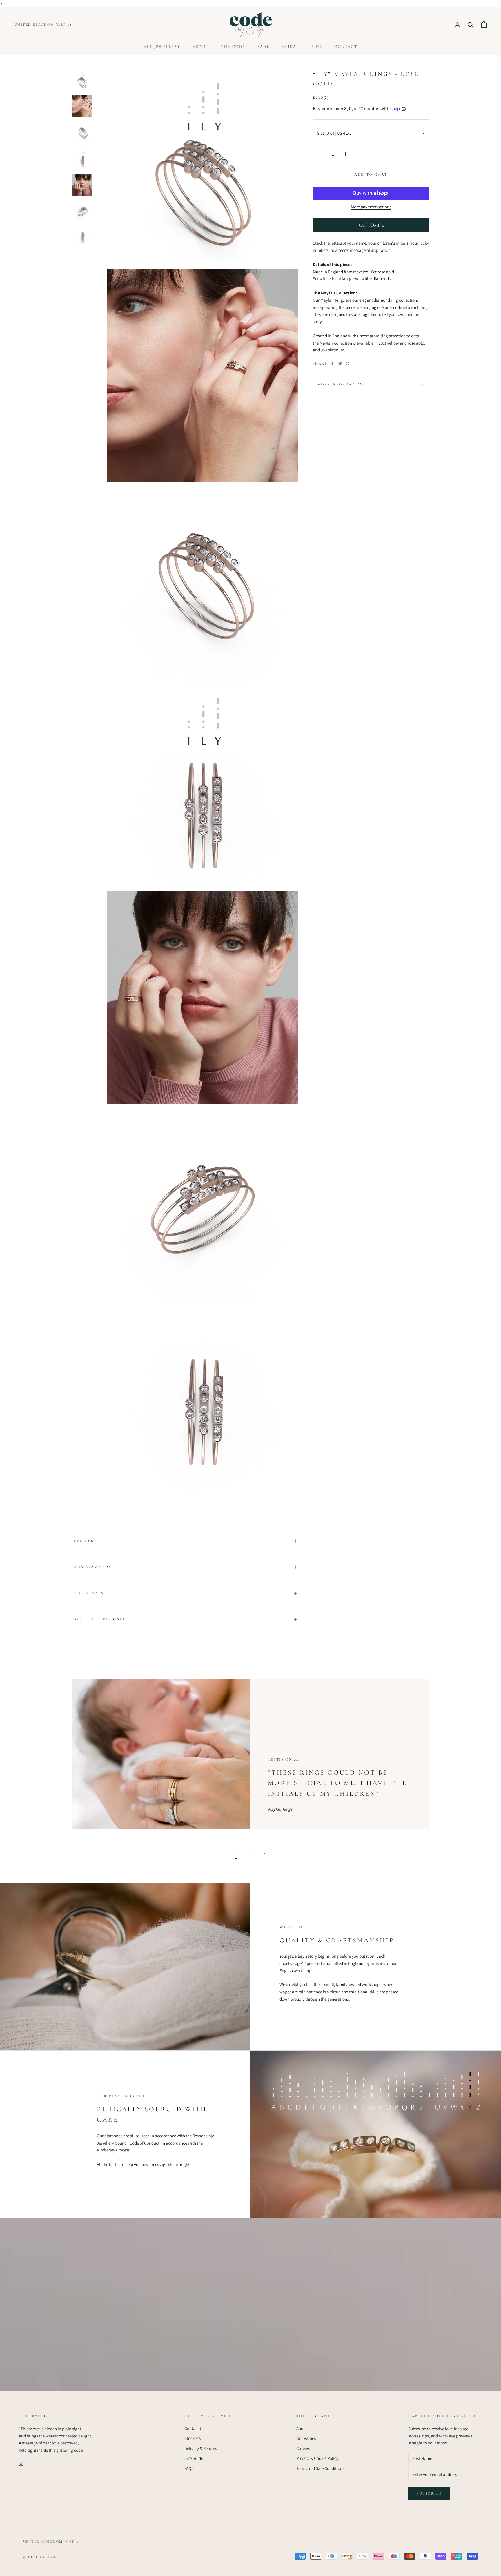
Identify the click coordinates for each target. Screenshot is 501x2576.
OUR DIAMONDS (92, 1567)
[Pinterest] (348, 364)
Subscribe (429, 2493)
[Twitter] (340, 364)
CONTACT (346, 47)
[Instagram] (21, 2463)
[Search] (471, 24)
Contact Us (194, 2428)
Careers (303, 2448)
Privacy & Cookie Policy (317, 2458)
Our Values (306, 2438)
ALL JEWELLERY (162, 47)
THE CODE (233, 47)
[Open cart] (484, 24)
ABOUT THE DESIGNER (100, 1619)
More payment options (371, 207)
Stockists (193, 2438)
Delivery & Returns (201, 2448)
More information (340, 384)
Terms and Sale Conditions (320, 2468)
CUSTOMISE (372, 225)
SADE (263, 47)
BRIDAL (290, 47)
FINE (317, 47)
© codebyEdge (40, 2557)
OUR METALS (89, 1593)
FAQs (189, 2468)
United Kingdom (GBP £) (43, 25)
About (302, 2428)
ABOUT (201, 47)
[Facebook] (333, 364)
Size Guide (194, 2458)
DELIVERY (85, 1541)
